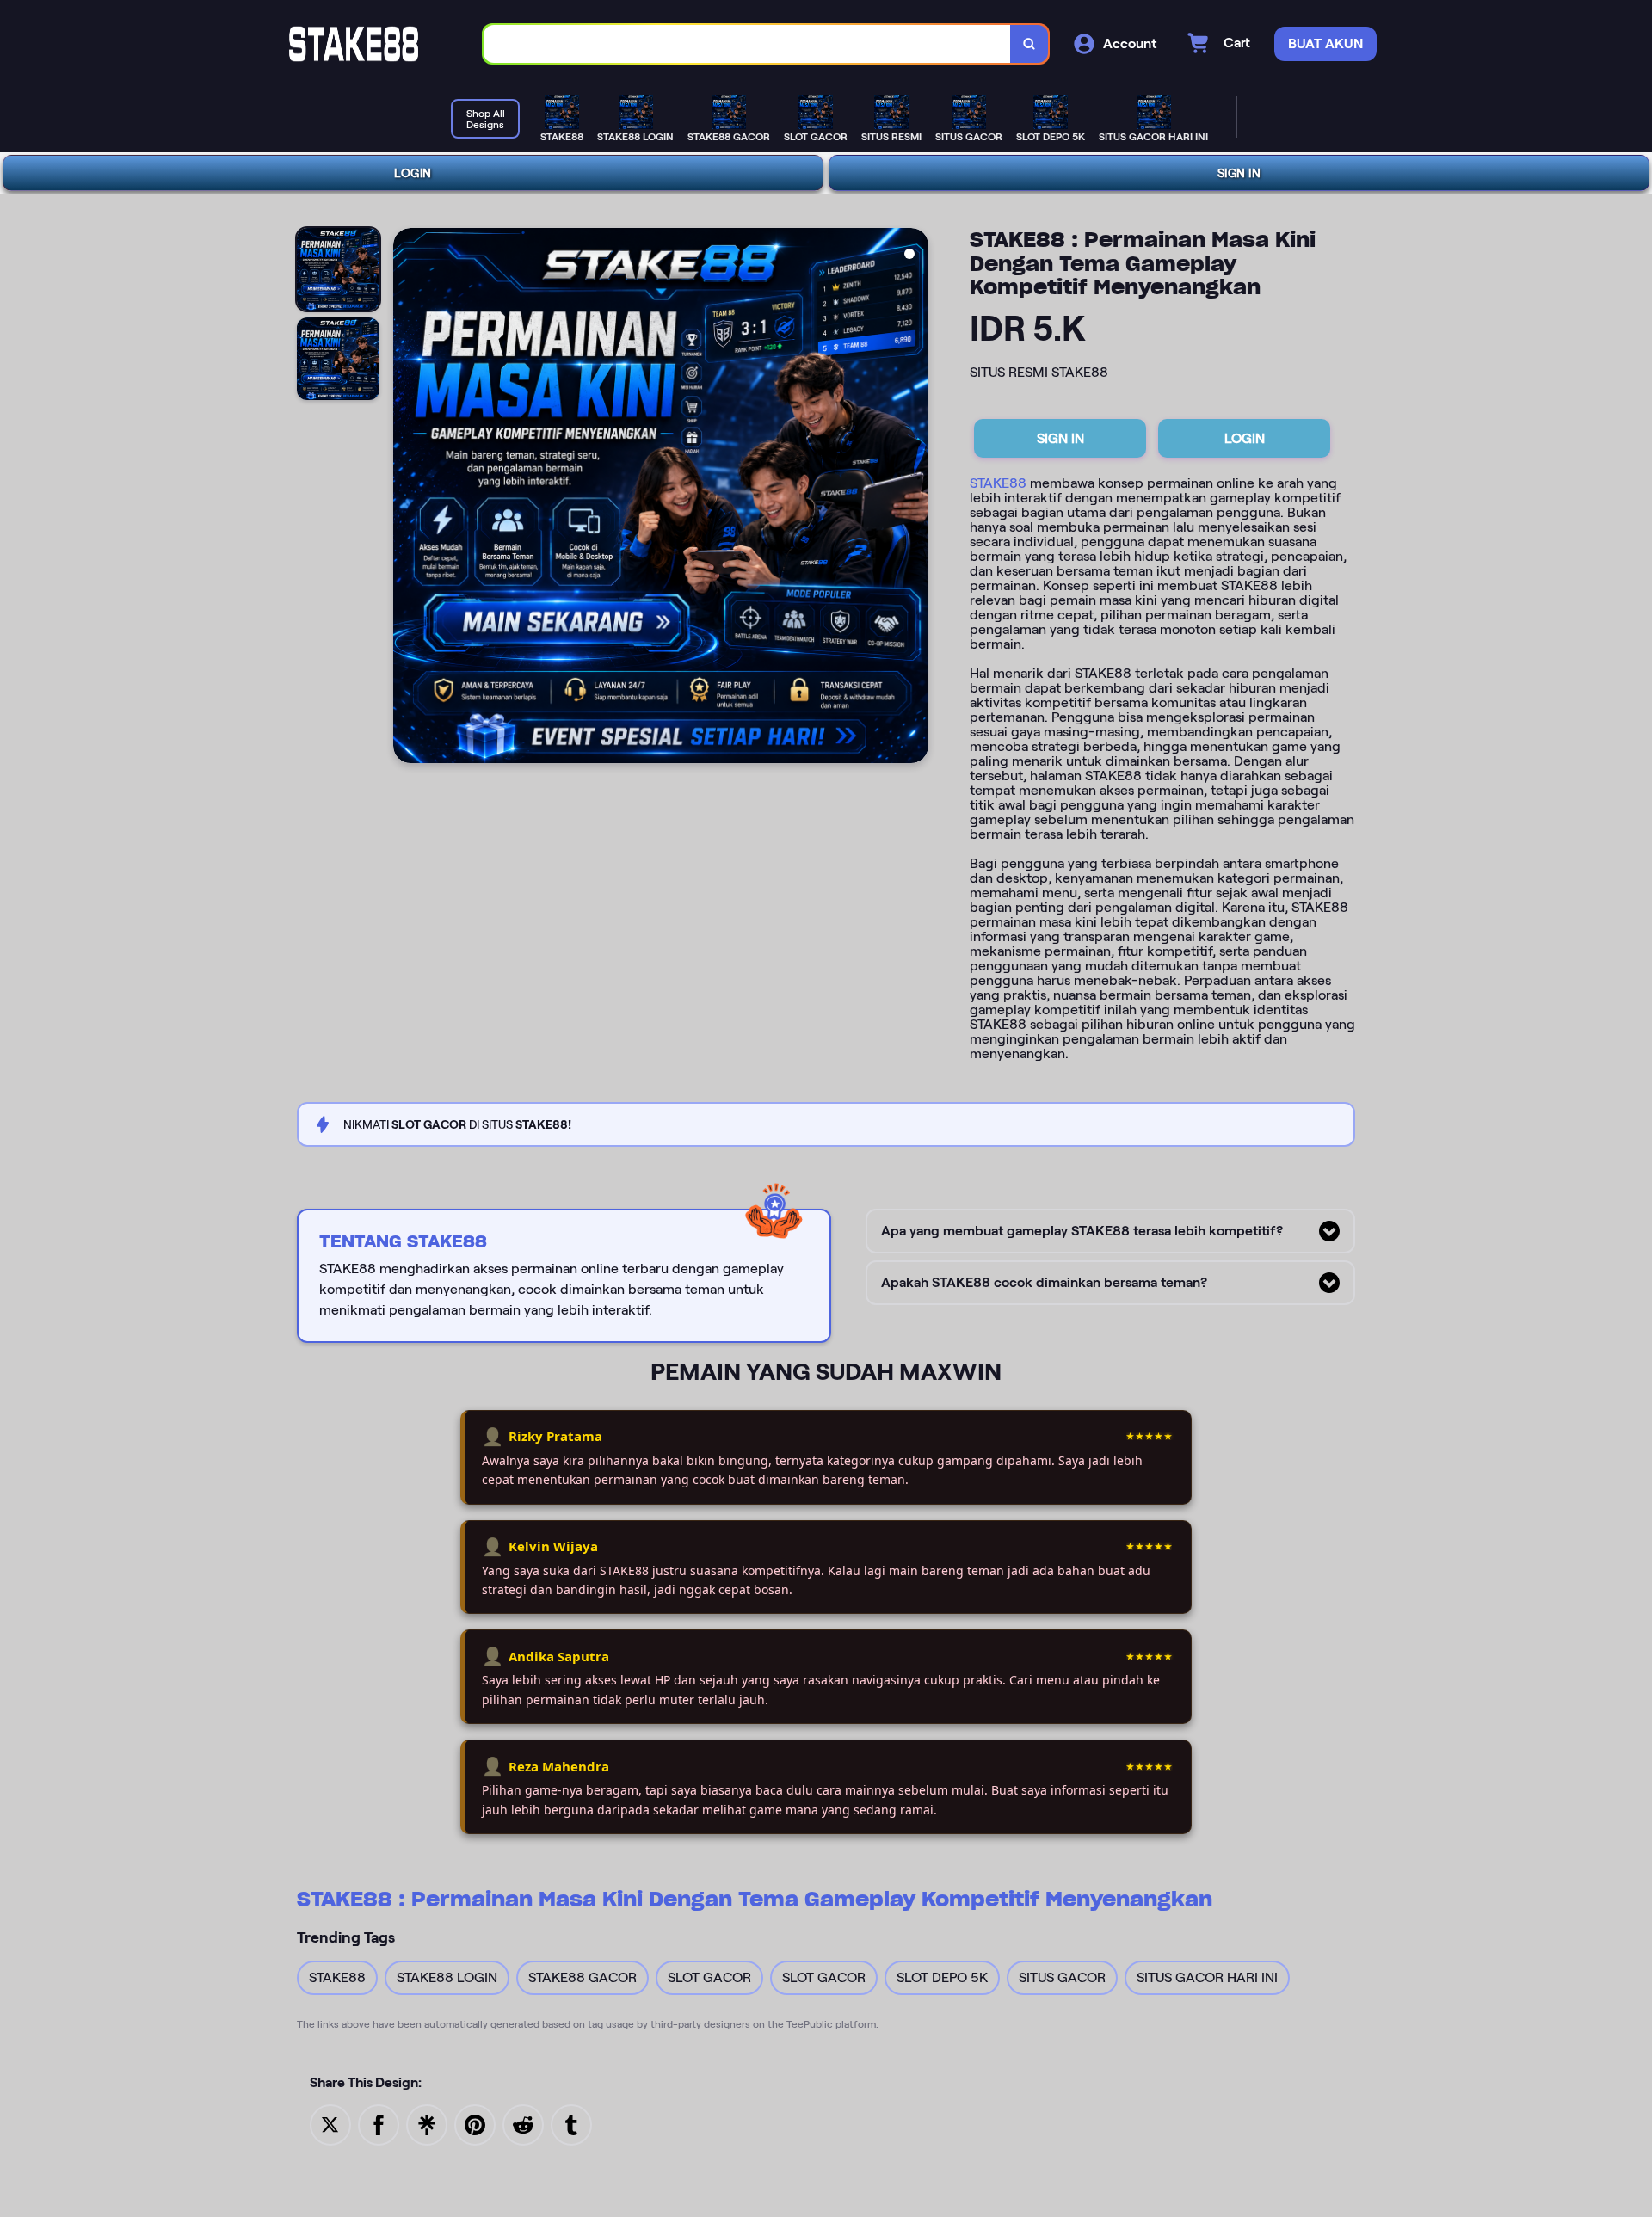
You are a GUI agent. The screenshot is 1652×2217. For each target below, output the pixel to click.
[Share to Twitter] (330, 2125)
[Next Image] (915, 498)
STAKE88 (998, 483)
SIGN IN (1239, 173)
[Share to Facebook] (379, 2125)
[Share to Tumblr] (571, 2125)
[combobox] (747, 44)
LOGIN (413, 173)
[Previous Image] (407, 498)
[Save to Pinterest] (475, 2125)
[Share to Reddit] (523, 2125)
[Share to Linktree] (427, 2125)
